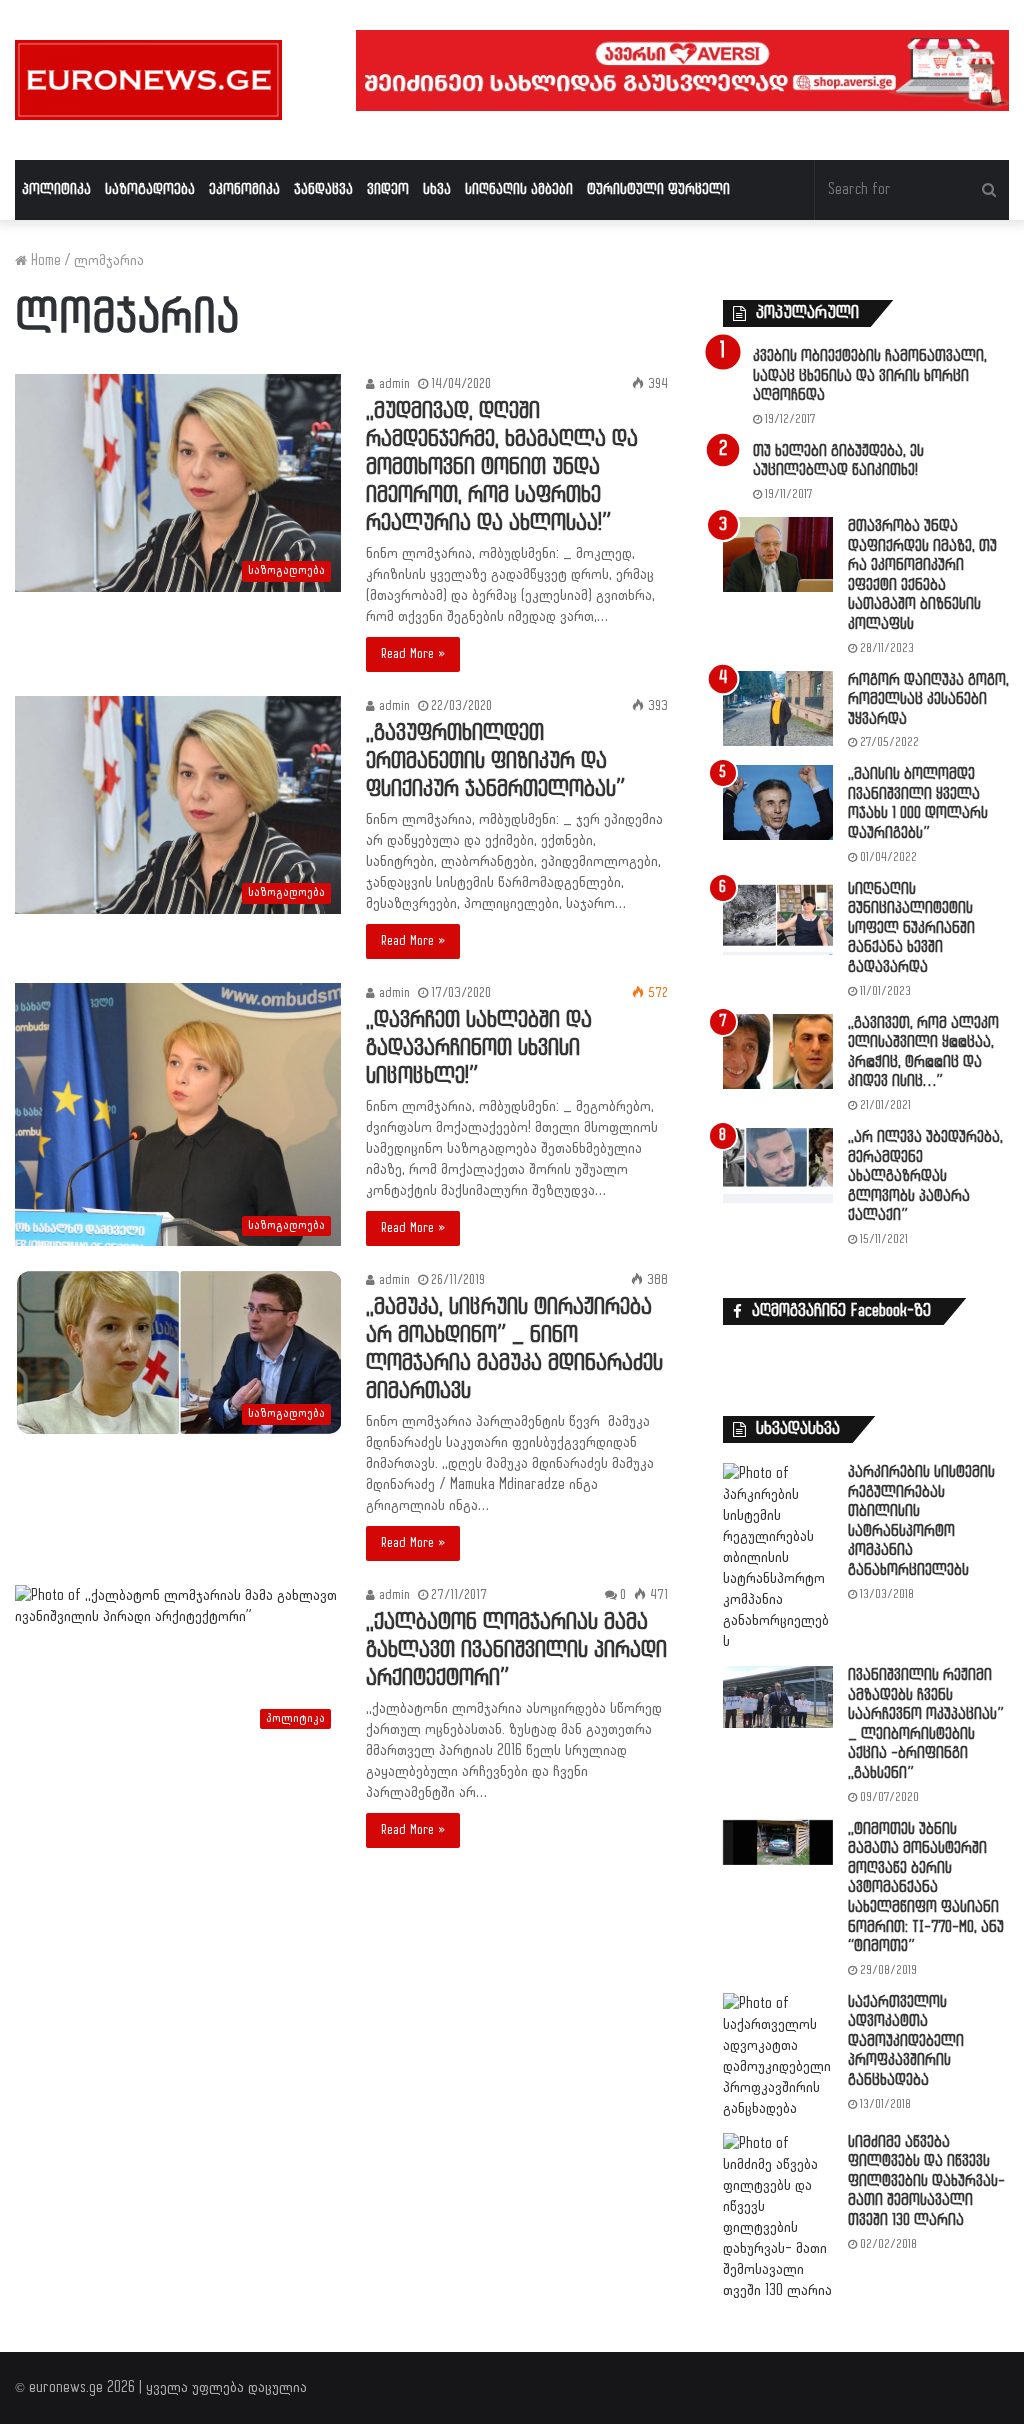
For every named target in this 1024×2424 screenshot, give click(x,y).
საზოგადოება (150, 189)
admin (392, 384)
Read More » (413, 654)
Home (44, 260)
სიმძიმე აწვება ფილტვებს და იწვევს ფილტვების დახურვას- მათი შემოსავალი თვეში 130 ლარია (926, 2181)
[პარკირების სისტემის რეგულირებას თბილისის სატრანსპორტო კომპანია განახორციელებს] (778, 1557)
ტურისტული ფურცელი (658, 189)
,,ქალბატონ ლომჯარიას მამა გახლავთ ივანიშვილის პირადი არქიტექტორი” (516, 1650)
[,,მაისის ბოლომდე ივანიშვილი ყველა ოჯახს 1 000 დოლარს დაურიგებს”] (778, 802)
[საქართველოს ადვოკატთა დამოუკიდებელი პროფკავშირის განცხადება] (778, 2056)
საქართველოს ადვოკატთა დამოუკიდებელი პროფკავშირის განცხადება (906, 2041)
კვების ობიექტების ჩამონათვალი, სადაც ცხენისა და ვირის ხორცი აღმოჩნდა (870, 376)
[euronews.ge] (148, 80)
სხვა (437, 189)
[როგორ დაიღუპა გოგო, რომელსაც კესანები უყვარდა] (778, 708)
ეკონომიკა (244, 189)
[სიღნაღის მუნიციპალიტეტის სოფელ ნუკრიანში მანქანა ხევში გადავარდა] (778, 917)
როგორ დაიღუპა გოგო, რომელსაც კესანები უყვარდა (928, 700)
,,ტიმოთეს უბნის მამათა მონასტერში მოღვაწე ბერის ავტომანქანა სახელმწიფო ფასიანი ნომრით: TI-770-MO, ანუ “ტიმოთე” (926, 1888)
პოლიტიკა (56, 189)
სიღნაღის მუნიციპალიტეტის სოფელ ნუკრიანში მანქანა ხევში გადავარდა (911, 928)
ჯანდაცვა (323, 189)
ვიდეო (388, 189)
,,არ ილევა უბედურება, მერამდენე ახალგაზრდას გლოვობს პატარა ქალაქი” (925, 1176)
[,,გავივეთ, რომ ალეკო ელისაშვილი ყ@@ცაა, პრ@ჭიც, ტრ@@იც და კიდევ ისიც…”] (778, 1051)
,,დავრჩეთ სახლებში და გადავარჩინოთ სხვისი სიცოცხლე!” (479, 1048)
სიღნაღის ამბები (519, 189)
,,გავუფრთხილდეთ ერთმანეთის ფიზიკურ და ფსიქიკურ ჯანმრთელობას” (495, 761)
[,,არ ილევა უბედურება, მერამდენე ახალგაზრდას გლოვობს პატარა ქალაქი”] (778, 1165)
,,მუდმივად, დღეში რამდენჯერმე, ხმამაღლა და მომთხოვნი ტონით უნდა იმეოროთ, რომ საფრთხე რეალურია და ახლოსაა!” (502, 467)
